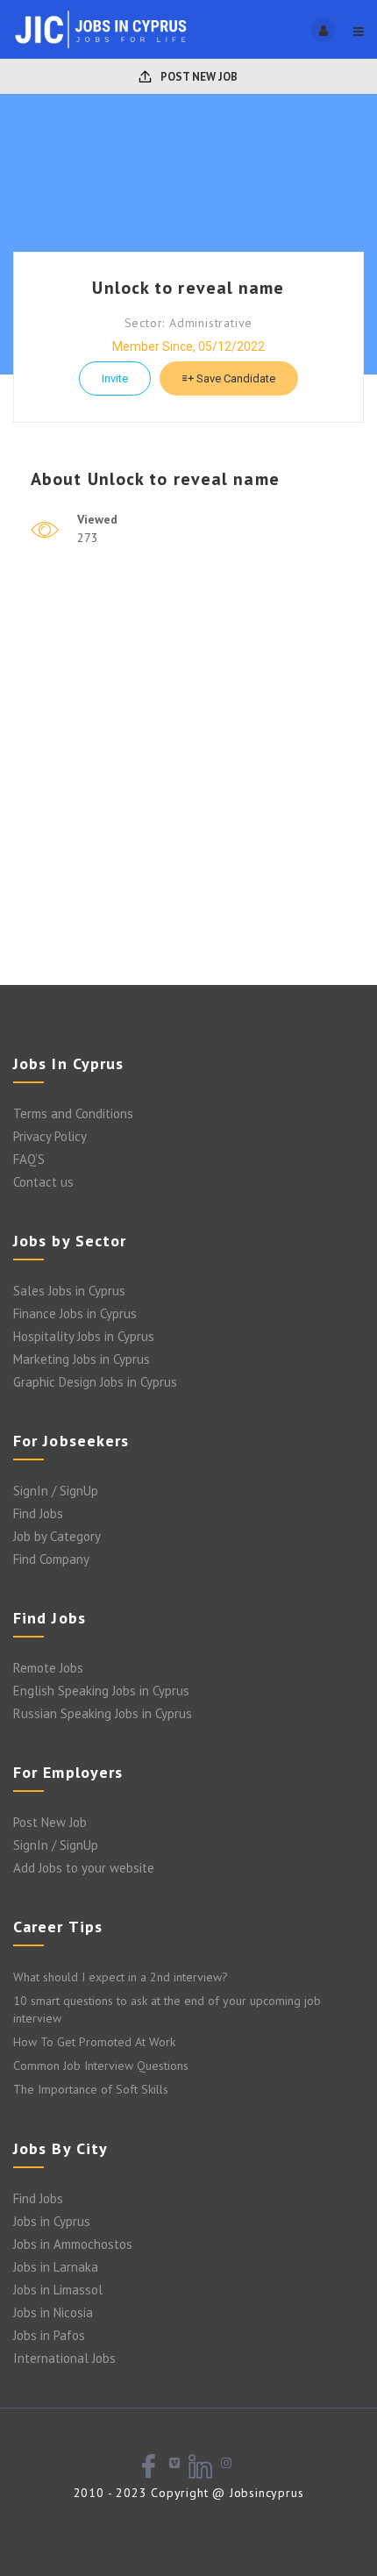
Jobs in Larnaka (56, 2267)
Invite (115, 378)
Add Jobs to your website (84, 1868)
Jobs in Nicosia (53, 2312)
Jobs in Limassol (58, 2290)
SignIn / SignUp (56, 1491)
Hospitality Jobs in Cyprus (84, 1336)
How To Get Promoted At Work (94, 2042)
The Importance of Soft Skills (91, 2089)
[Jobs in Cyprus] (101, 29)
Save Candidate (235, 378)
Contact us (43, 1182)
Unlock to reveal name (188, 288)
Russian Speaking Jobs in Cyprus (103, 1713)
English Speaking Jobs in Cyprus (101, 1691)
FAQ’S (29, 1159)
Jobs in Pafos (49, 2335)
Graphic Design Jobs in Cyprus (95, 1382)
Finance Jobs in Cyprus (75, 1313)
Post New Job (198, 77)
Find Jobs (38, 1513)
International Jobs (64, 2358)
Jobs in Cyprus (52, 2221)
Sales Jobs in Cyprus (69, 1291)
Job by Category (57, 1536)
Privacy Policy (50, 1136)
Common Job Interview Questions (101, 2066)
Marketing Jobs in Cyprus (82, 1359)
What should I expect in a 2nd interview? (121, 1977)
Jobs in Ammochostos (73, 2244)
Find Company (51, 1559)
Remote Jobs (48, 1668)
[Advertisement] (188, 788)
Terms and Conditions (73, 1113)
